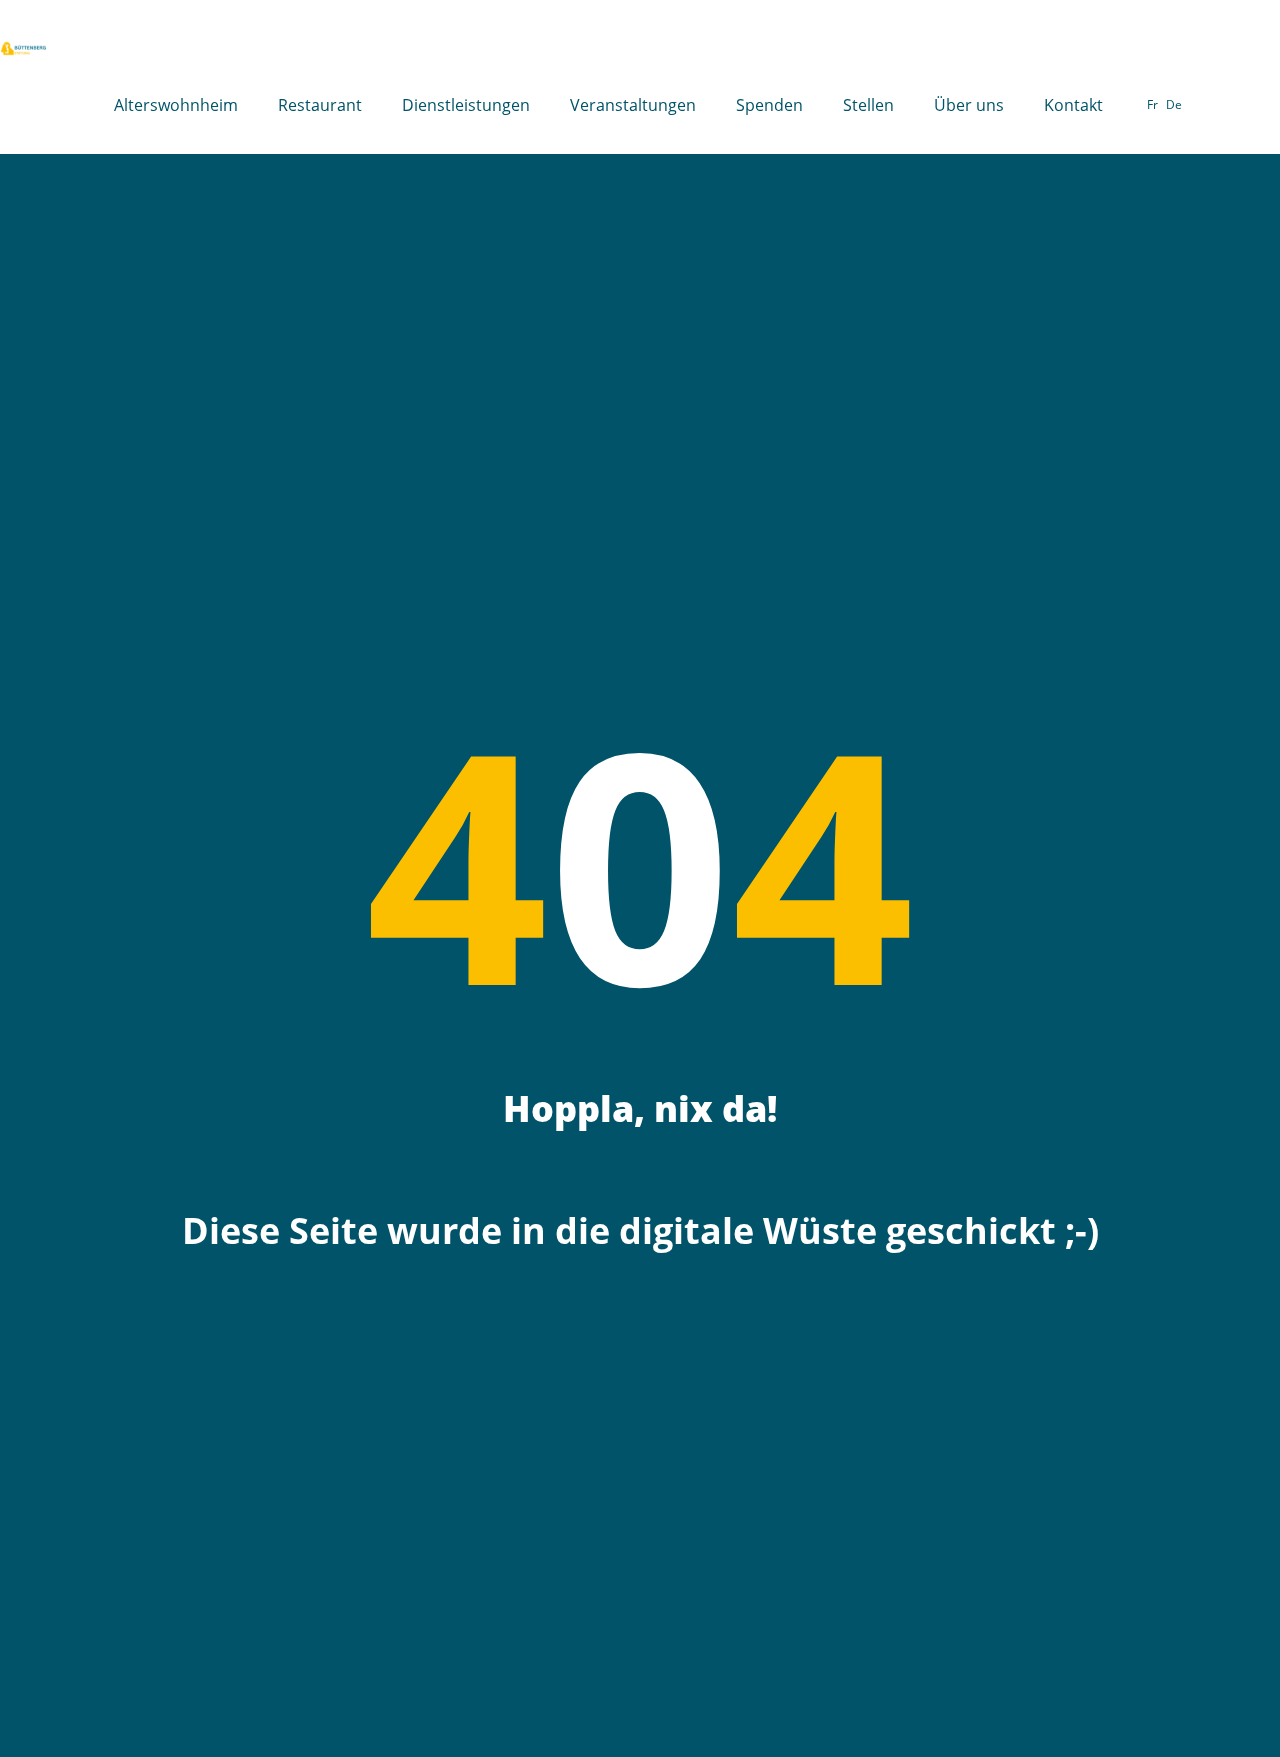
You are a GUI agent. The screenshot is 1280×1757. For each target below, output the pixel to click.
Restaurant (320, 105)
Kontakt (1073, 105)
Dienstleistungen (466, 105)
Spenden (769, 105)
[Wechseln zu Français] (1152, 105)
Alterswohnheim (176, 105)
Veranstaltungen (633, 105)
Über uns (969, 105)
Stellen (868, 105)
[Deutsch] (1174, 105)
